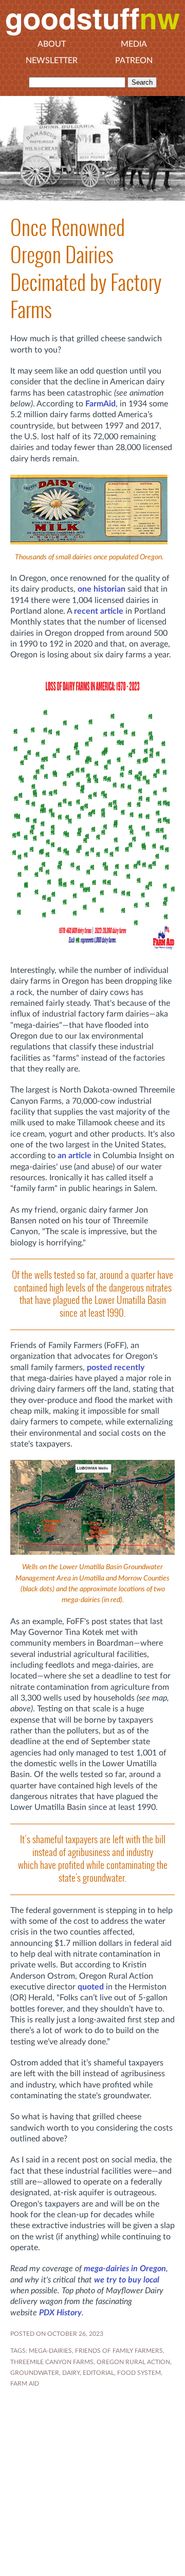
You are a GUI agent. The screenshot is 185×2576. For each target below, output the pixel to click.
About (52, 44)
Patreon (134, 61)
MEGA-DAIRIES (50, 2351)
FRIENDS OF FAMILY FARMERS (119, 2351)
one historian (101, 589)
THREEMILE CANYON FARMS (52, 2362)
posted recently (116, 1368)
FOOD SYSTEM (139, 2373)
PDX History (60, 2313)
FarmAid (100, 404)
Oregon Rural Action (133, 2362)
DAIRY (71, 2373)
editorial (98, 2373)
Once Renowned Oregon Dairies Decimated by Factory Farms (86, 269)
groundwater (35, 2373)
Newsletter (52, 61)
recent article (99, 611)
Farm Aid (25, 2384)
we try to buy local (127, 2280)
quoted (91, 1987)
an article (75, 1156)
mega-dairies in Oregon (125, 2269)
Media (134, 44)
